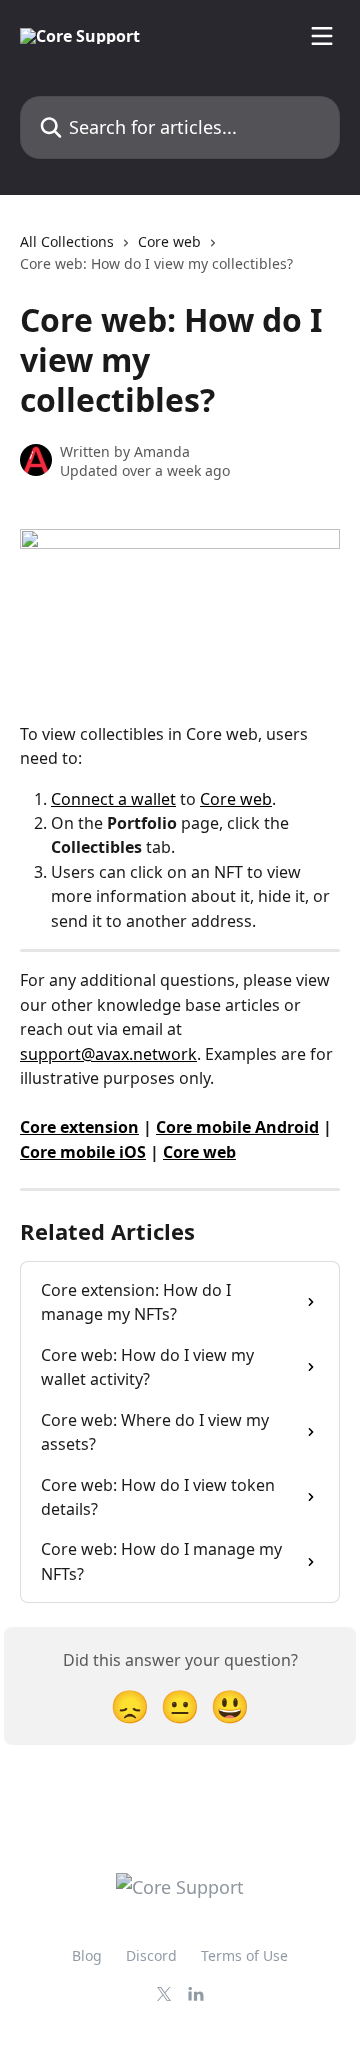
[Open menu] (322, 36)
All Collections (67, 241)
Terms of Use (244, 1955)
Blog (87, 1955)
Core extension (79, 1127)
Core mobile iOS (83, 1152)
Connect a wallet (113, 799)
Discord (151, 1955)
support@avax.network (108, 1054)
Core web (169, 241)
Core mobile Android (237, 1127)
